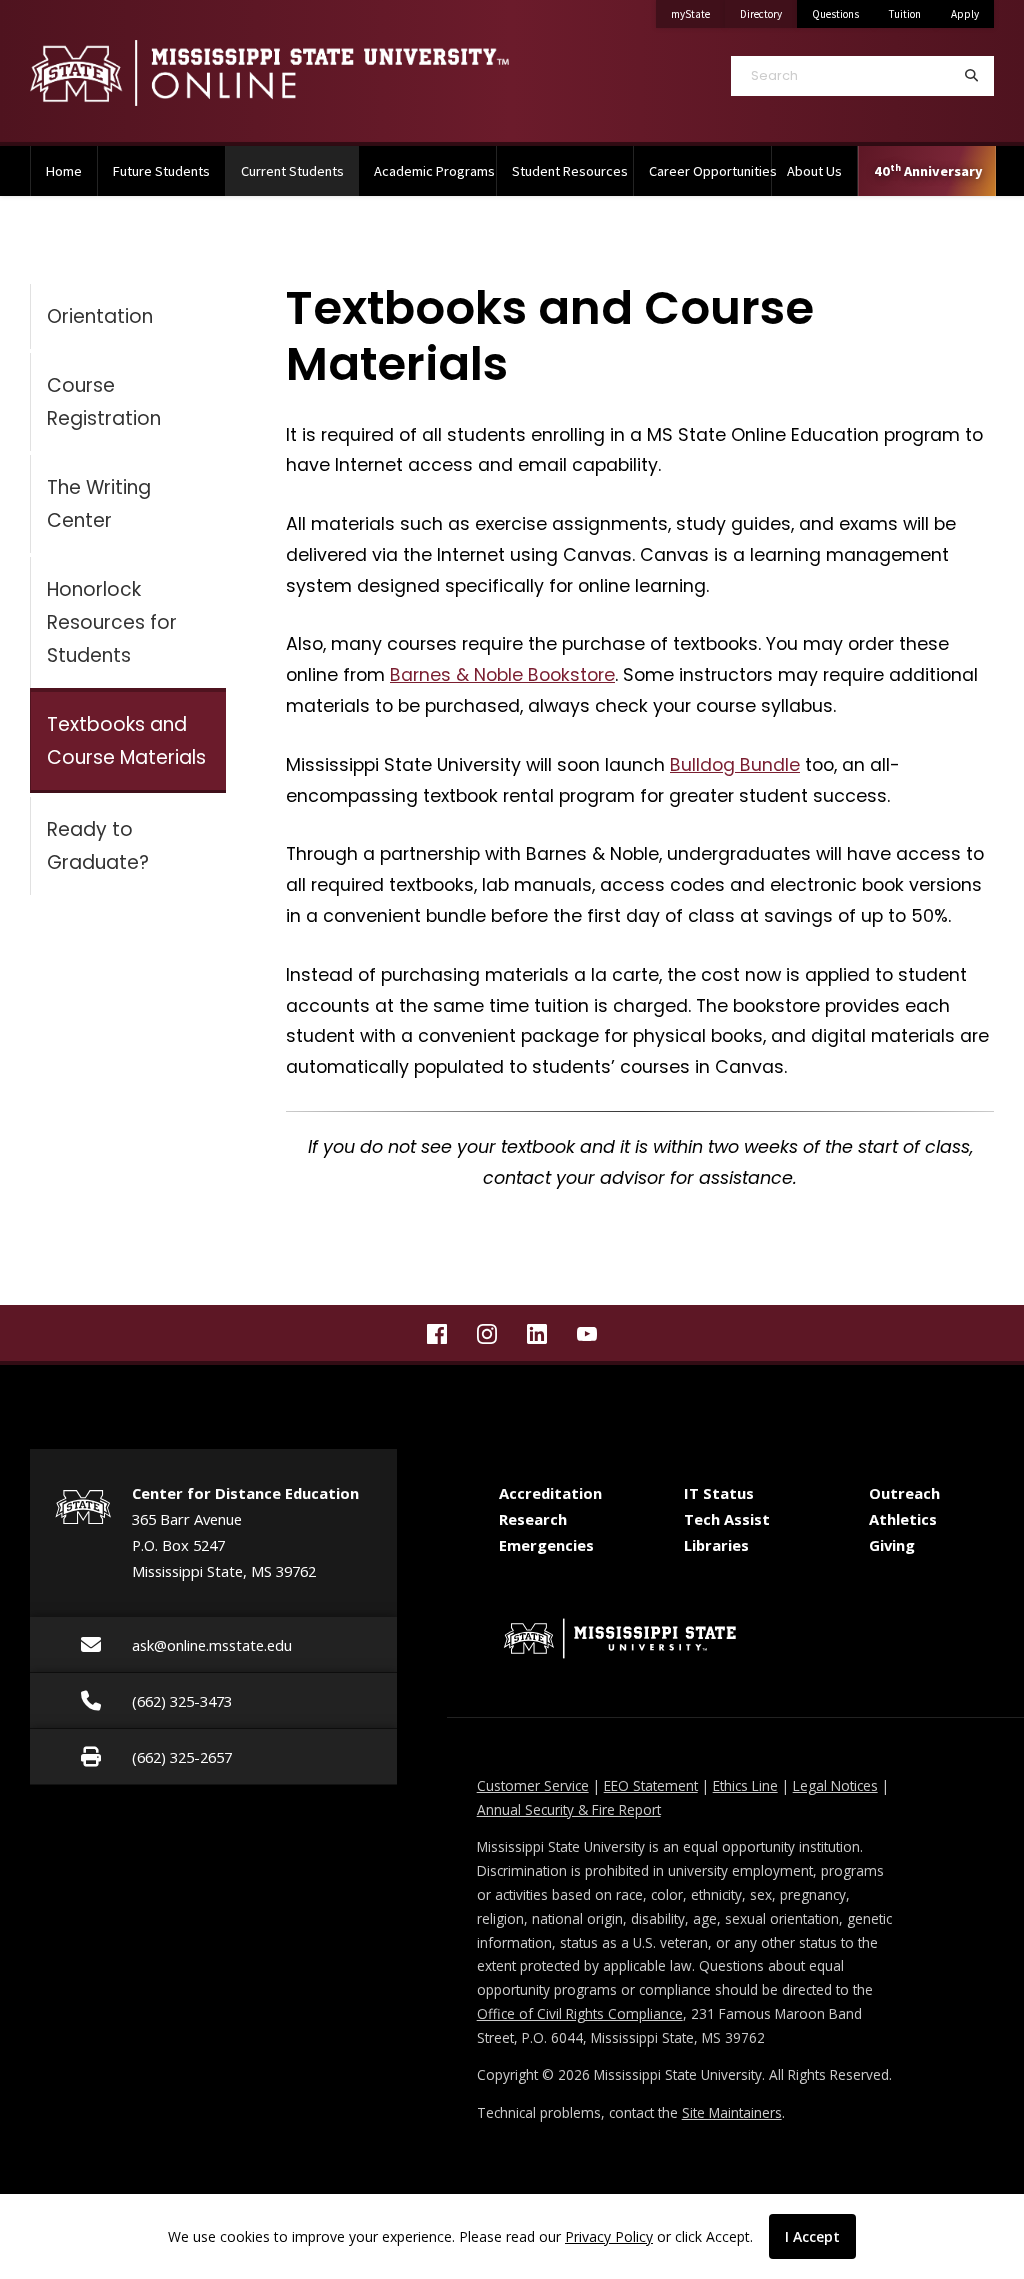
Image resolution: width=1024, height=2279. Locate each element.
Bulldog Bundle (735, 765)
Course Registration (104, 402)
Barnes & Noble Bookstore (502, 675)
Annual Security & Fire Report (569, 1809)
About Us (814, 171)
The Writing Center (99, 504)
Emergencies (546, 1545)
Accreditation (550, 1493)
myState (698, 13)
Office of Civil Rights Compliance (580, 2013)
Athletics (903, 1519)
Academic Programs (434, 171)
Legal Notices (835, 1785)
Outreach (904, 1493)
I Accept (812, 2236)
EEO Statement (651, 1785)
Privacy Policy (609, 2236)
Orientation (100, 316)
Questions (835, 14)
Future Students (161, 171)
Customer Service (533, 1785)
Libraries (716, 1545)
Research (533, 1519)
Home (64, 171)
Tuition (905, 14)
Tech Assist (727, 1519)
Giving (892, 1545)
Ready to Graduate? (98, 846)
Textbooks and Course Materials (126, 741)
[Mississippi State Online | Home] (269, 73)
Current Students (300, 170)
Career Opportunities (710, 171)
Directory (768, 13)
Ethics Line (745, 1785)
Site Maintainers (732, 2112)
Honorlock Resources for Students (112, 622)
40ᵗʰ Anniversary (928, 171)
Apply (965, 14)
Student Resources (570, 171)
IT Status (719, 1493)
